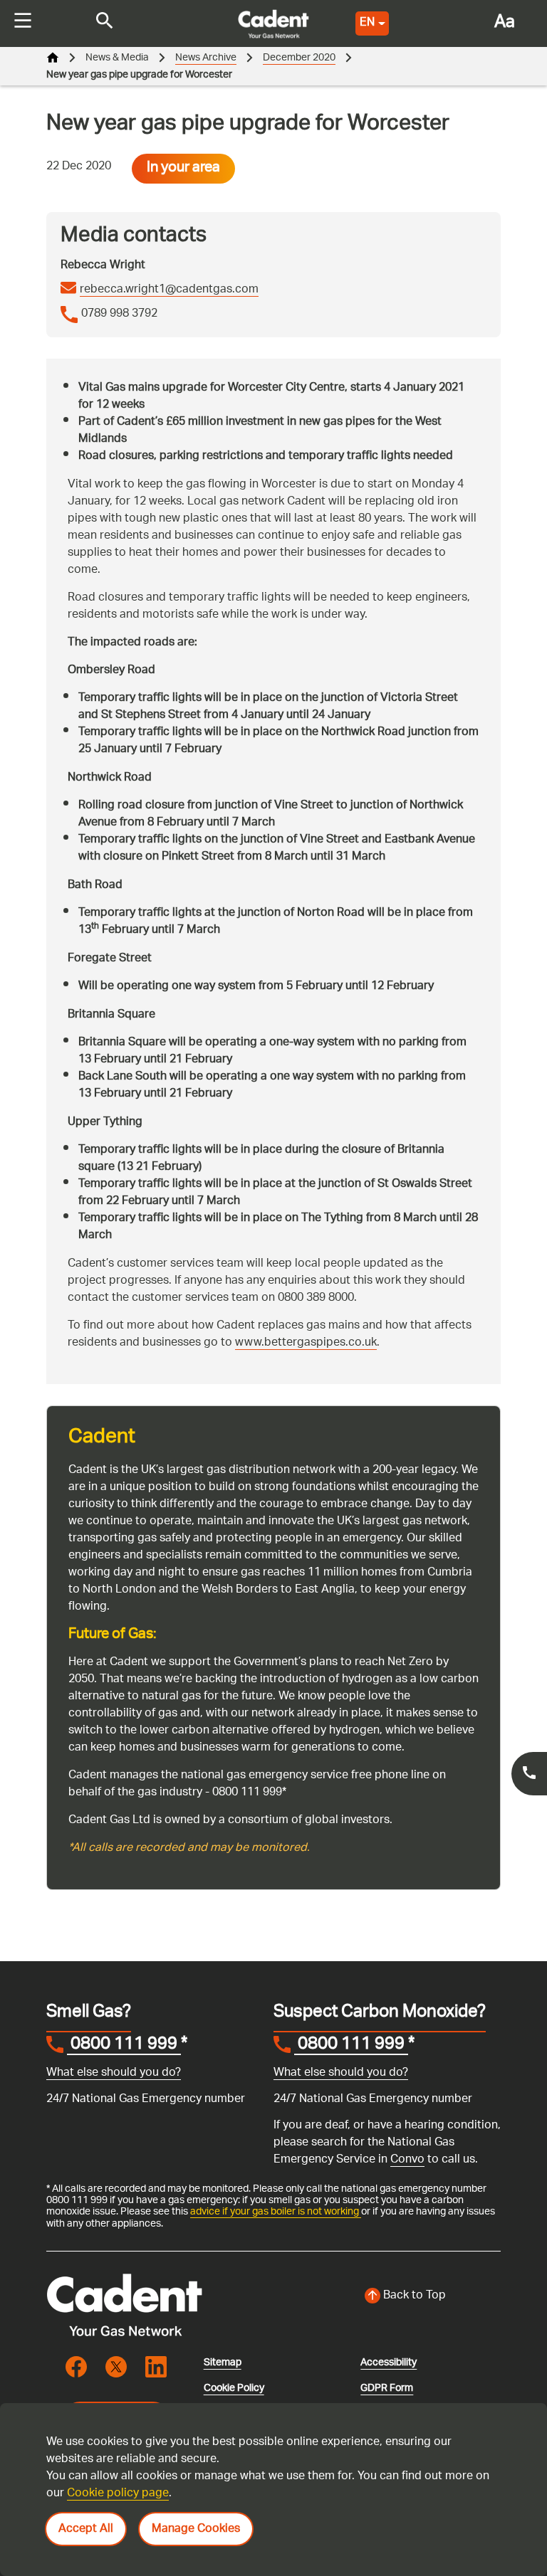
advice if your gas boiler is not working (276, 2212)
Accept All (86, 2529)
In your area (183, 169)
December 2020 (299, 58)
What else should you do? (114, 2073)
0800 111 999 (124, 2046)
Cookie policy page (118, 2494)
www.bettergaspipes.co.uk (306, 1343)
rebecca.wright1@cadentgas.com (169, 290)
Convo (407, 2160)
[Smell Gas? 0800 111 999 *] (529, 1774)
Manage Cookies (196, 2529)
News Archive (206, 58)
